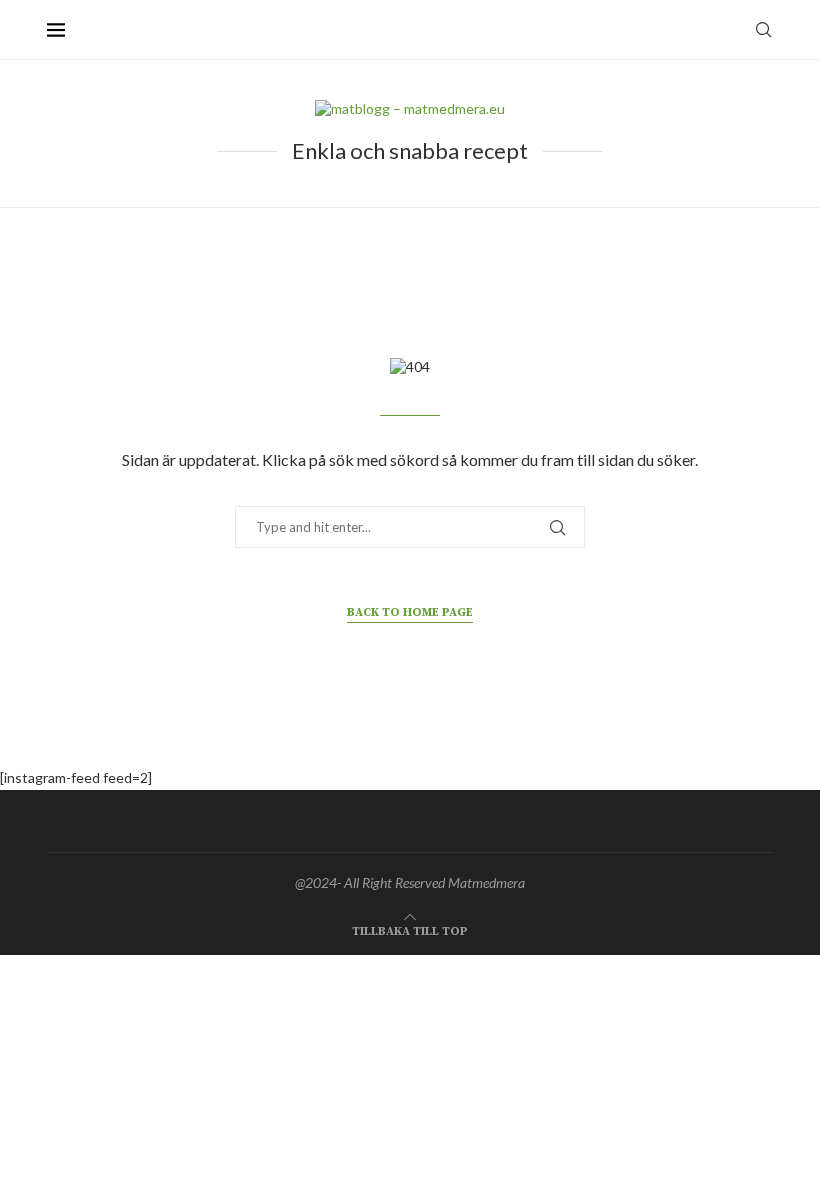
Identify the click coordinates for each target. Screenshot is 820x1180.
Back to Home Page (410, 612)
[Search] (763, 30)
